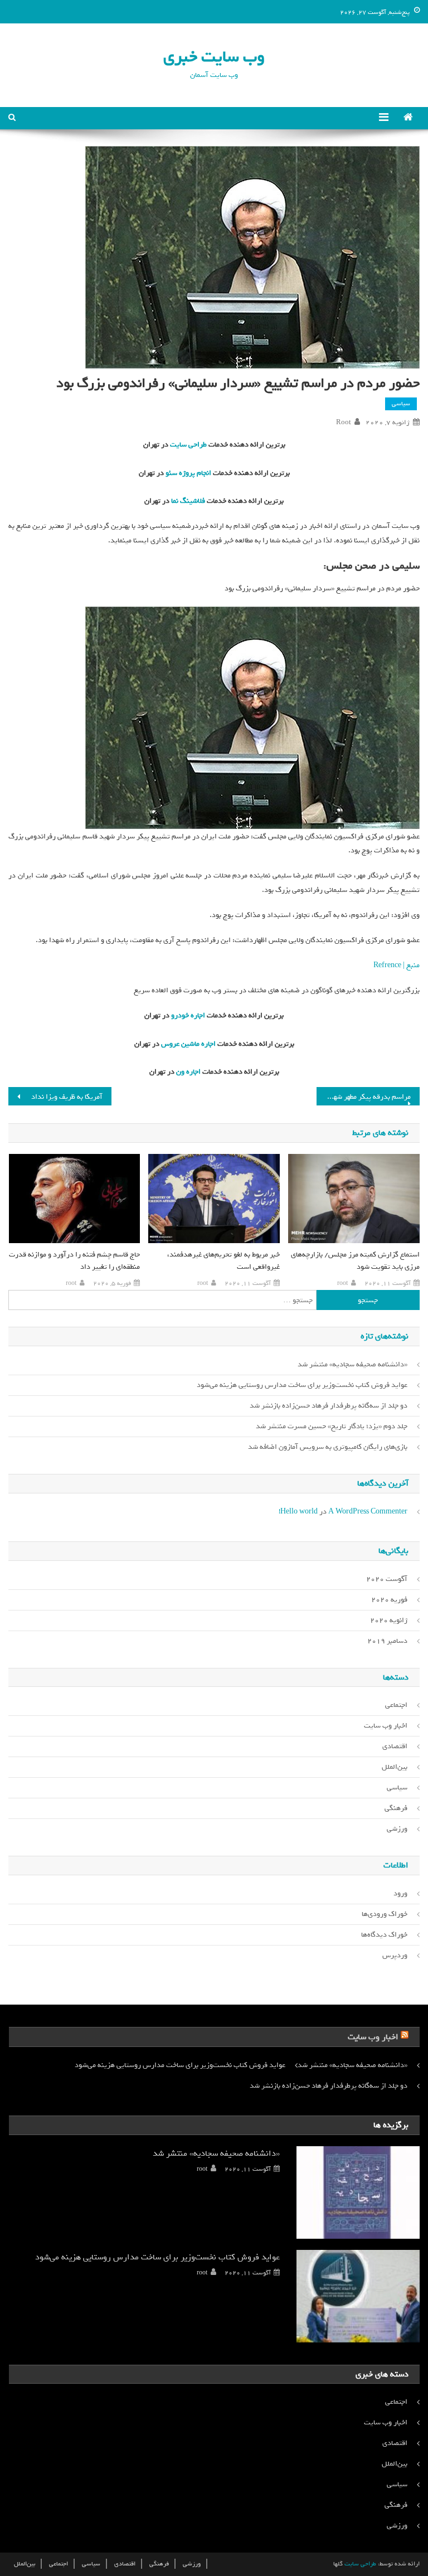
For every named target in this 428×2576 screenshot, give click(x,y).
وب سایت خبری (214, 57)
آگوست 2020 (387, 1579)
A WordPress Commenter (368, 1512)
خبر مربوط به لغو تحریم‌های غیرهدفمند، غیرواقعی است (223, 1261)
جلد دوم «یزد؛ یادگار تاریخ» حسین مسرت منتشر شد (332, 1426)
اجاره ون (188, 1072)
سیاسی (401, 404)
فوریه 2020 (389, 1600)
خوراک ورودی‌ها (385, 1914)
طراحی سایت (188, 445)
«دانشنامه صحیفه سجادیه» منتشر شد (352, 1364)
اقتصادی (395, 1746)
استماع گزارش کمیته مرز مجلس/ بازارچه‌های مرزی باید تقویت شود (355, 1261)
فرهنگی (396, 1808)
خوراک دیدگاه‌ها (384, 1935)
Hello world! (298, 1512)
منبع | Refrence (397, 965)
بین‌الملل (395, 1767)
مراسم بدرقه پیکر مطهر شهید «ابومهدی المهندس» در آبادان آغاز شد (363, 1097)
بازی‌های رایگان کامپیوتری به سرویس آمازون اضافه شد (328, 1447)
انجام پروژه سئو (188, 473)
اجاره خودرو (187, 1015)
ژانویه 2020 (389, 1620)
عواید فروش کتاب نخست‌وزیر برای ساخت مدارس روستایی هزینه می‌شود (302, 1385)
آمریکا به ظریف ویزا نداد (67, 1097)
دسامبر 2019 (387, 1641)
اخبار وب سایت (386, 1726)
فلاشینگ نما (187, 501)
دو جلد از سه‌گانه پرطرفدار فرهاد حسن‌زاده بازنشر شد (329, 1406)
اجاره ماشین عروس (188, 1044)
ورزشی (397, 1829)
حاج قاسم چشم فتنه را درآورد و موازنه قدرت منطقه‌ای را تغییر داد (74, 1261)
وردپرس (395, 1955)
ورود (400, 1893)
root (344, 423)
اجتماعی (396, 1705)
